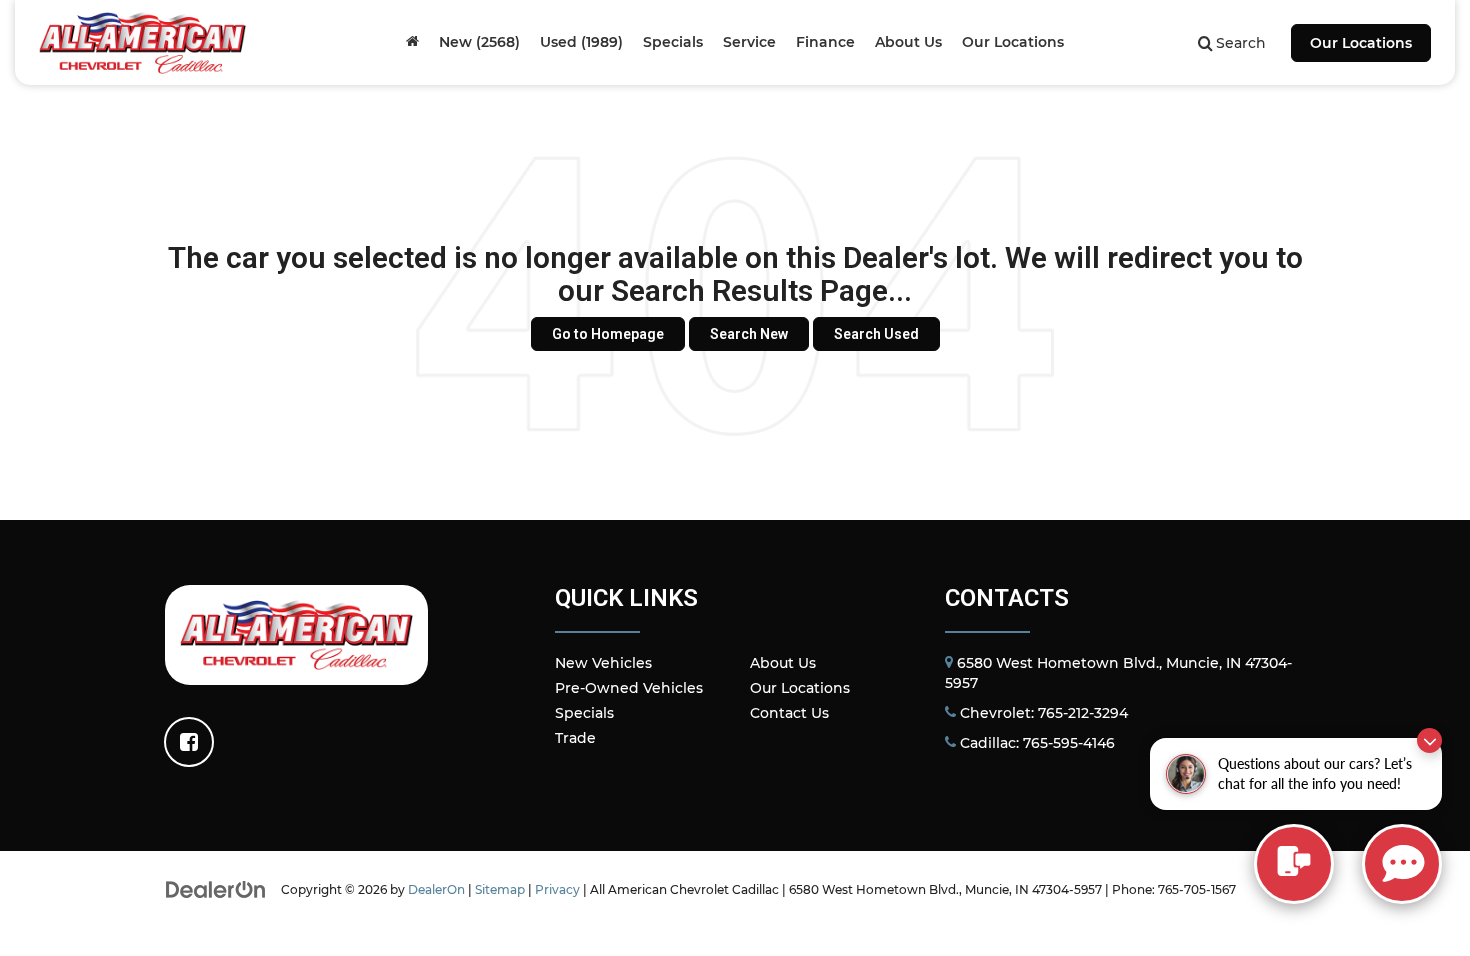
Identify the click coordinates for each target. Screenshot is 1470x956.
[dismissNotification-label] (1429, 740)
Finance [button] (825, 42)
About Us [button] (908, 42)
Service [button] (749, 42)
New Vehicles (603, 663)
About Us (783, 663)
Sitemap (500, 889)
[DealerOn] (216, 889)
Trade (575, 738)
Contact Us (789, 713)
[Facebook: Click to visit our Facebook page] (189, 742)
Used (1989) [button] (581, 42)
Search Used (876, 334)
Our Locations (1361, 43)
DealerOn (436, 889)
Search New (749, 334)
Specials (584, 713)
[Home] (412, 42)
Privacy (557, 889)
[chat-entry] (1294, 864)
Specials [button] (673, 42)
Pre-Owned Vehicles (629, 688)
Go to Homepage (608, 334)
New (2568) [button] (479, 42)
